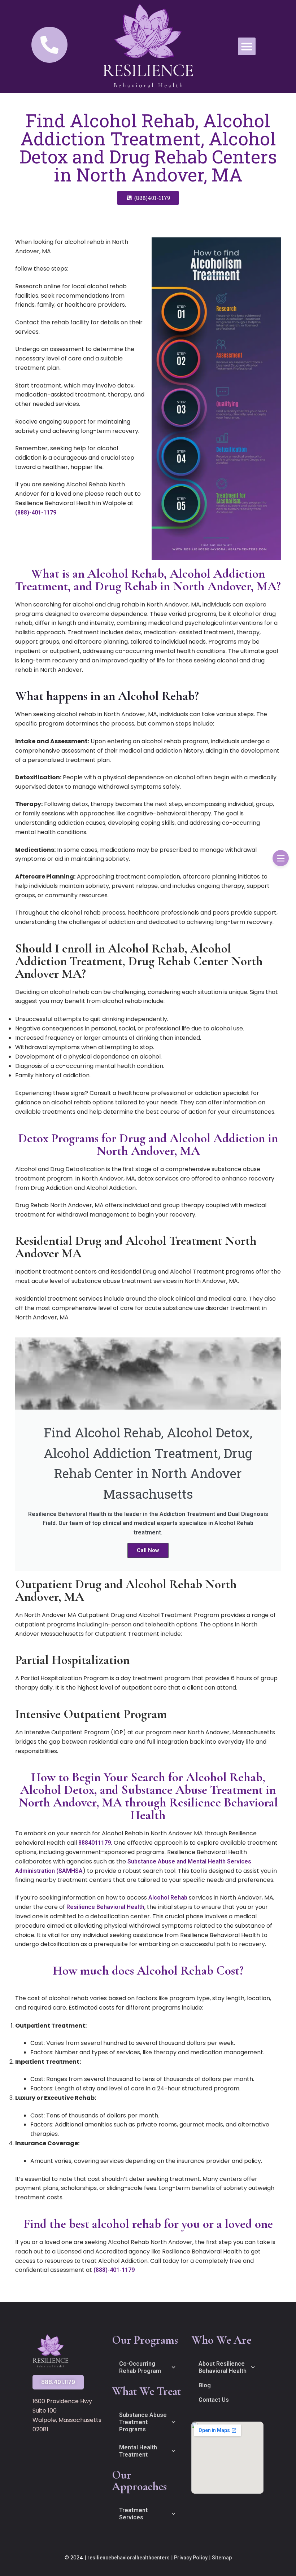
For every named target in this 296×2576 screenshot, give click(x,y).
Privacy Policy (191, 2558)
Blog (205, 2385)
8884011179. (95, 1843)
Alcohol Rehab (168, 1898)
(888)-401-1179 (36, 512)
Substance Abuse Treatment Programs (143, 2422)
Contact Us (214, 2400)
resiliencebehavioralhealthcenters (129, 2558)
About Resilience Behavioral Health (223, 2367)
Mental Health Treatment (138, 2451)
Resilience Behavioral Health (105, 1907)
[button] (247, 47)
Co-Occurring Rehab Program (140, 2367)
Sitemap (222, 2558)
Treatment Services (133, 2514)
